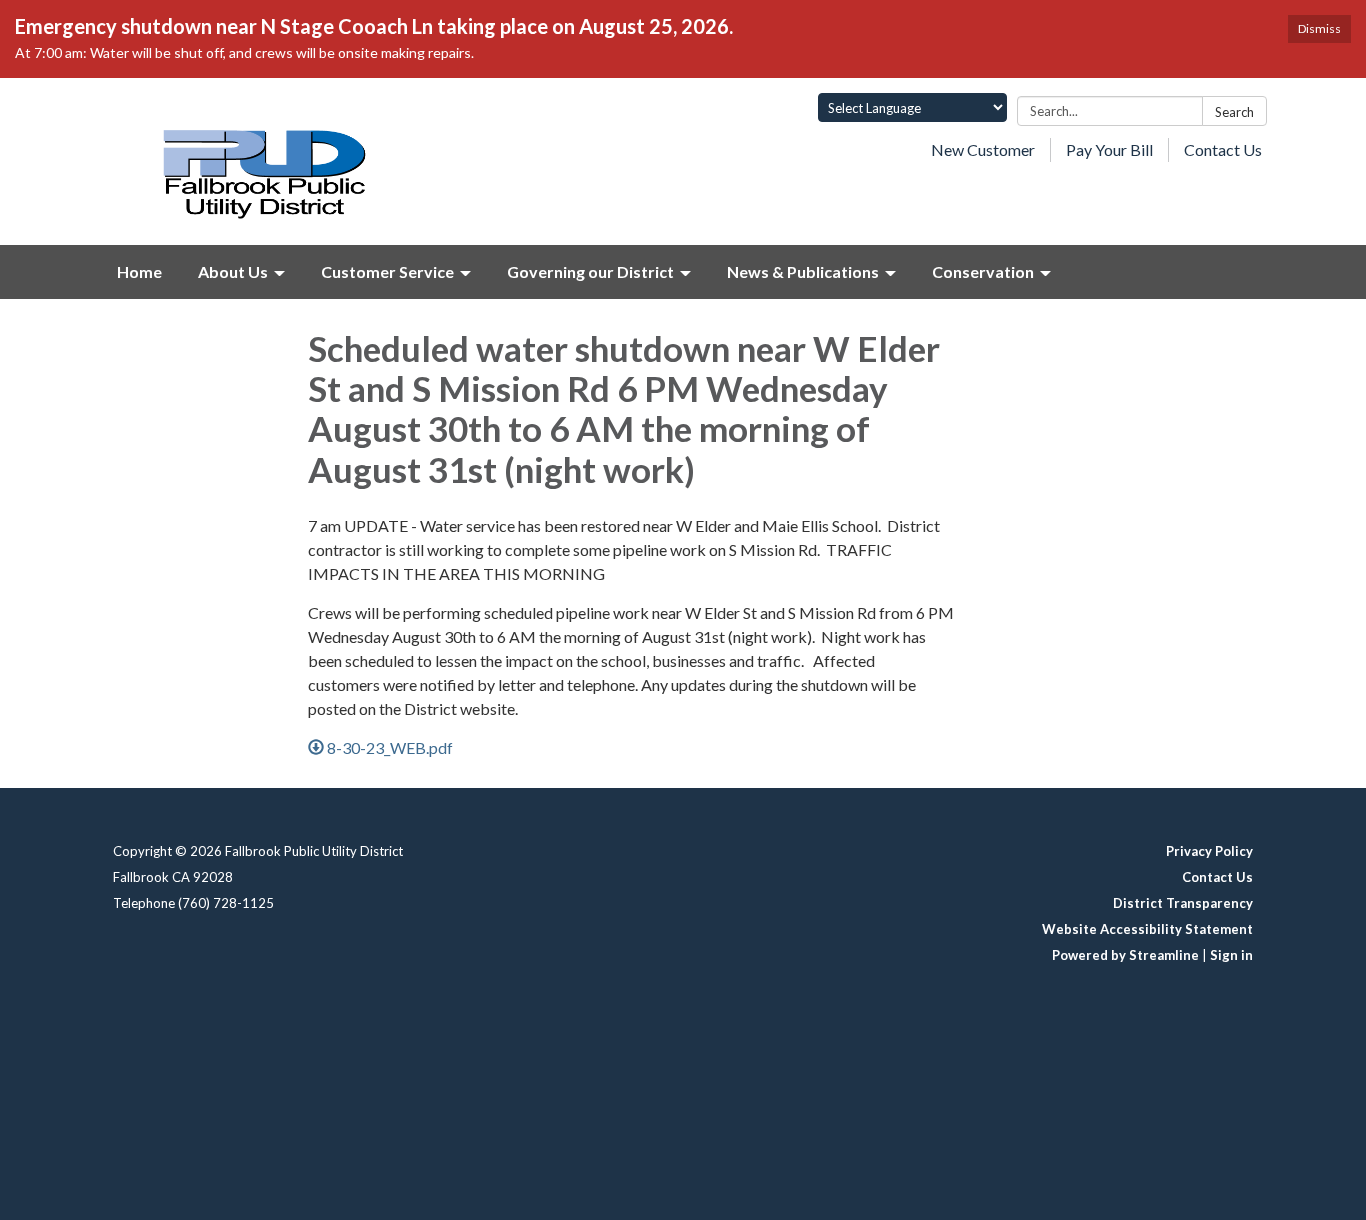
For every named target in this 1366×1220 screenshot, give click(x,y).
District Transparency (1183, 903)
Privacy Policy (1209, 851)
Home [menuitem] (139, 271)
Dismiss (1319, 28)
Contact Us (1223, 149)
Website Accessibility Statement (1147, 929)
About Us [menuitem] (233, 271)
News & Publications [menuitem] (803, 271)
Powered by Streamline (1125, 955)
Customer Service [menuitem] (387, 271)
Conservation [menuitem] (983, 271)
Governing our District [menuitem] (590, 271)
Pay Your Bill (1109, 149)
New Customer (983, 149)
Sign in (1231, 955)
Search (1234, 112)
